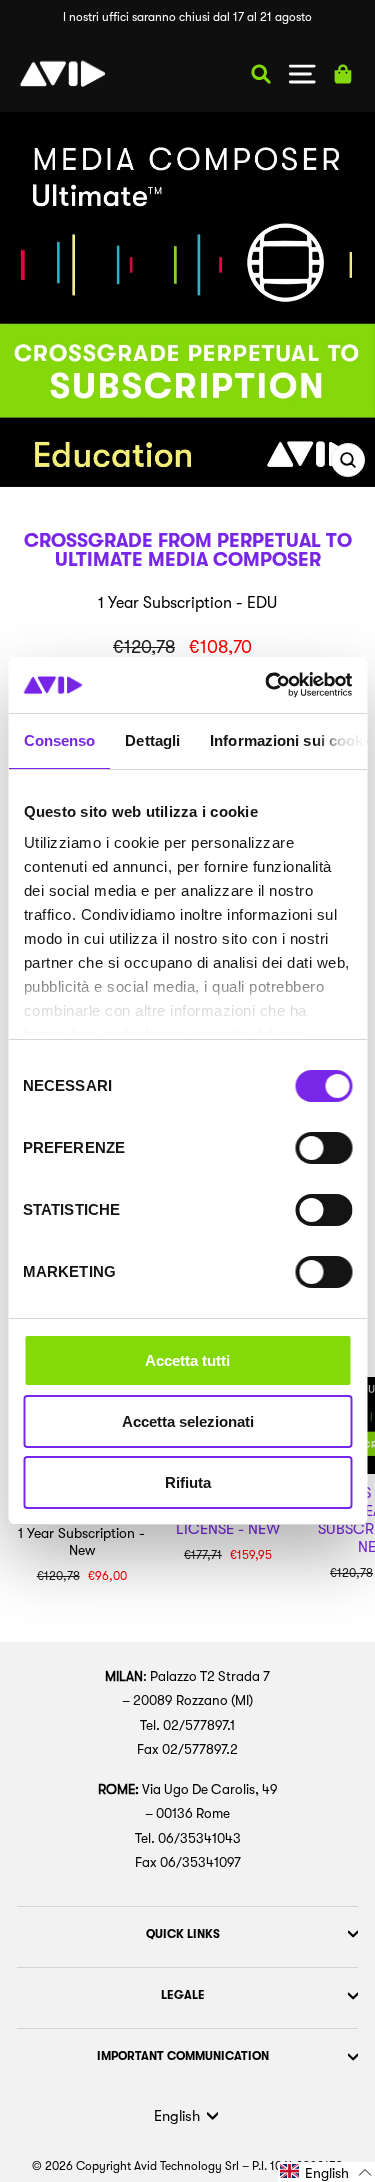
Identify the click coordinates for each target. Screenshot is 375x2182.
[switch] (323, 1148)
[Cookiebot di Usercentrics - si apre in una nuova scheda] (267, 685)
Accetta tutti (187, 1360)
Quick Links (183, 1934)
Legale (183, 1995)
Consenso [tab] (59, 740)
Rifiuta (188, 1482)
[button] (326, 2172)
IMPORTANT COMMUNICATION (183, 2056)
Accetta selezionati (188, 1421)
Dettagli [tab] (152, 740)
